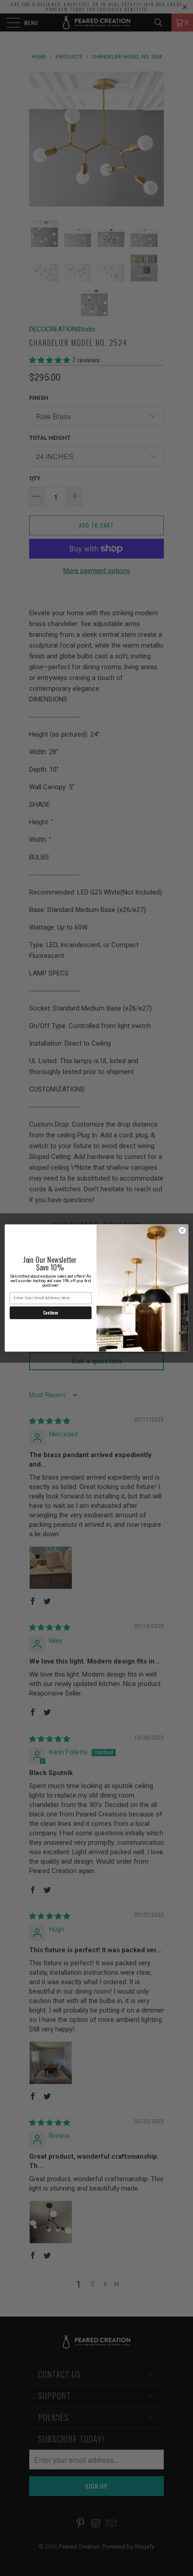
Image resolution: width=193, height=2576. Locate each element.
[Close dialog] (182, 1230)
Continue (51, 1313)
